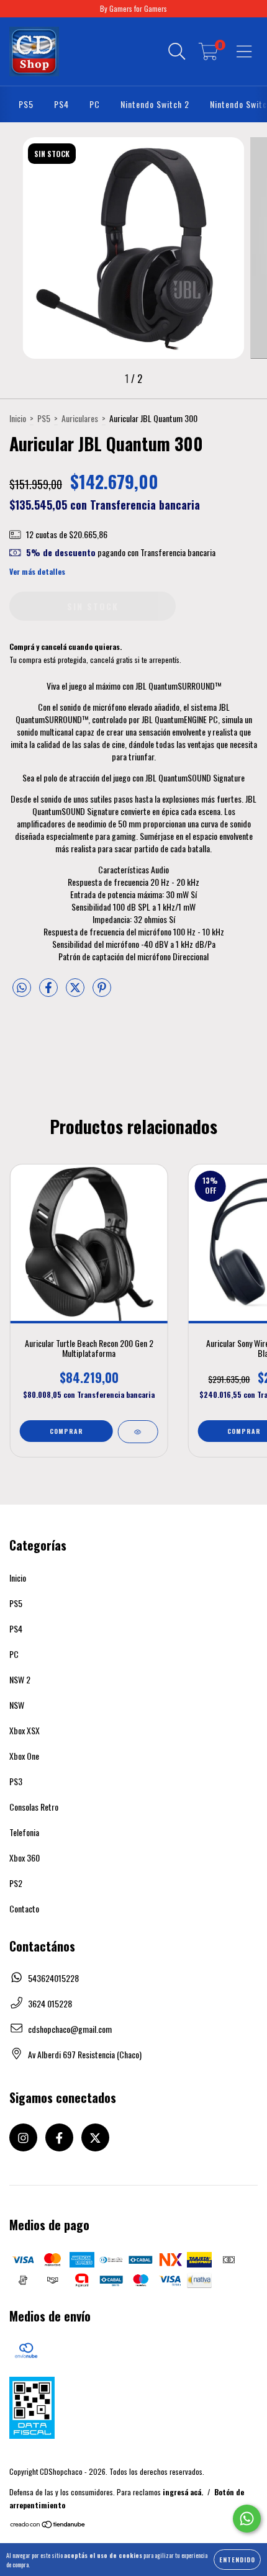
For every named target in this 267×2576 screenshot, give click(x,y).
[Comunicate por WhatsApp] (247, 2519)
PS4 (61, 104)
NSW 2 (20, 1679)
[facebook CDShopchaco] (59, 2137)
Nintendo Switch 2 (155, 104)
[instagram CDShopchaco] (23, 2137)
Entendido (237, 2560)
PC (95, 104)
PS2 (16, 1883)
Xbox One (24, 1756)
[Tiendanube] (48, 2525)
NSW (17, 1705)
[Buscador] (177, 52)
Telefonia (24, 1832)
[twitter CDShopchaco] (95, 2137)
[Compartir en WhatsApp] (22, 988)
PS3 (16, 1781)
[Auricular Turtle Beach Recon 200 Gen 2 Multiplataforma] (138, 1432)
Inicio (18, 418)
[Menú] (244, 52)
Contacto (24, 1908)
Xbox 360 (25, 1858)
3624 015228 (50, 2003)
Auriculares (80, 418)
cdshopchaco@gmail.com (70, 2029)
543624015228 (53, 1978)
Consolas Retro (34, 1807)
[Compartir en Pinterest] (102, 992)
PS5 (26, 104)
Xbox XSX (25, 1730)
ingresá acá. (183, 2492)
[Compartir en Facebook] (49, 992)
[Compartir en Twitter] (76, 992)
